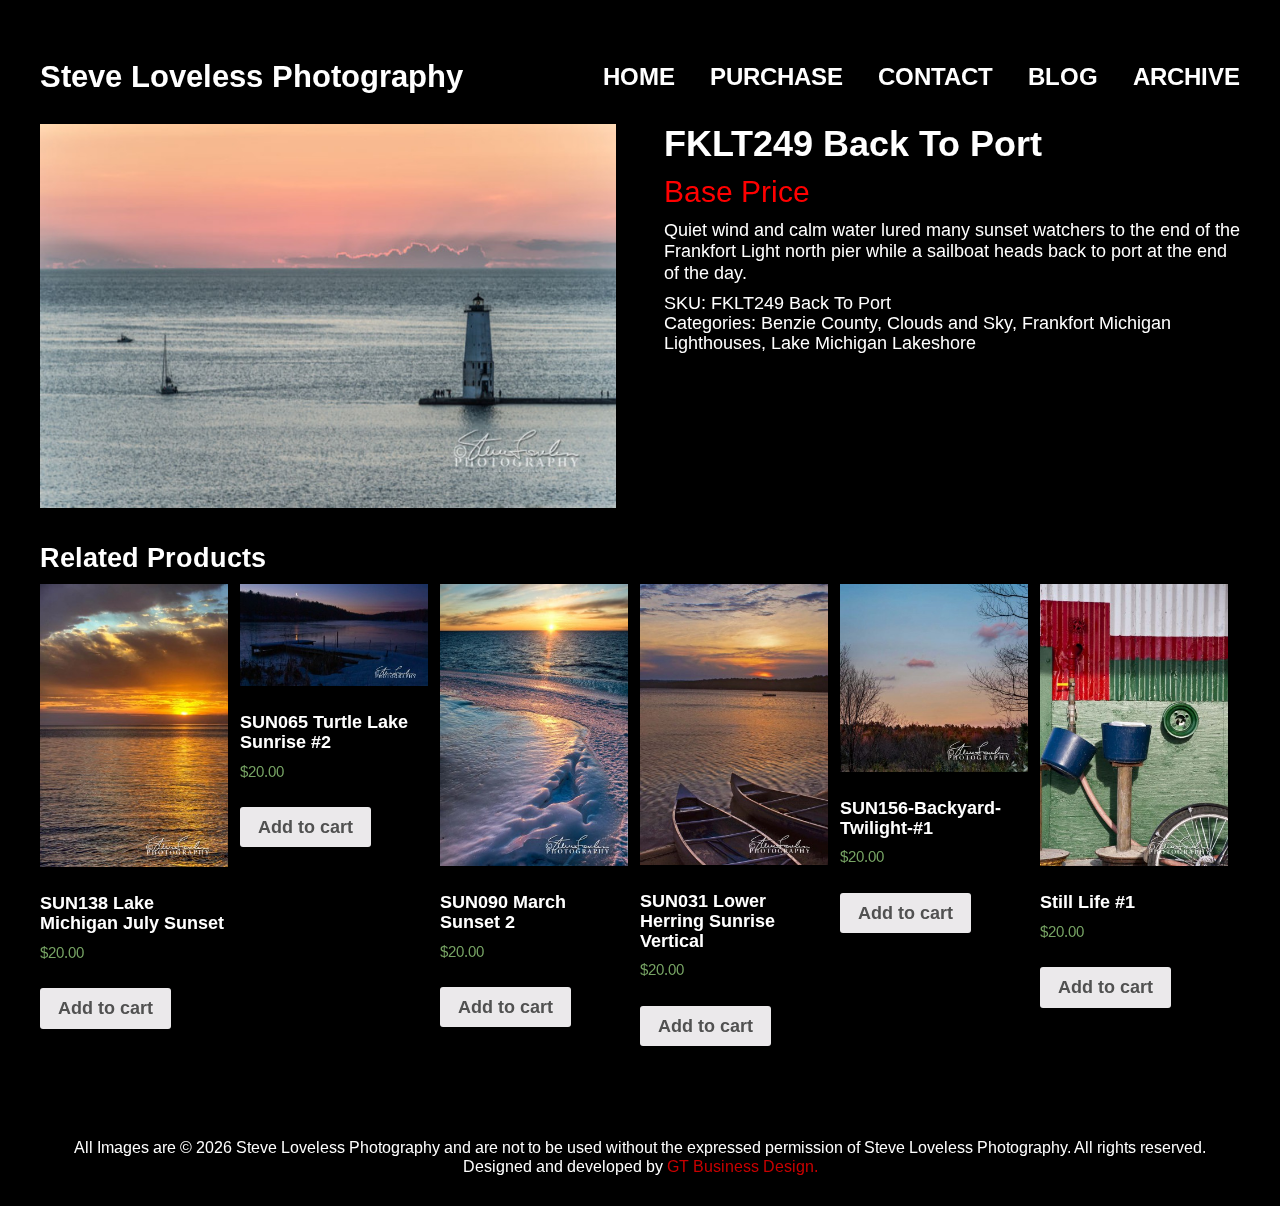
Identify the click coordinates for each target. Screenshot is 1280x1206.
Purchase (776, 76)
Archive (1186, 76)
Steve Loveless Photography (251, 76)
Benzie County (819, 323)
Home (639, 76)
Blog (1063, 76)
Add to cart (105, 1008)
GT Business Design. (742, 1166)
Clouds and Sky (949, 323)
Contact (935, 76)
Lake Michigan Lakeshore (873, 343)
